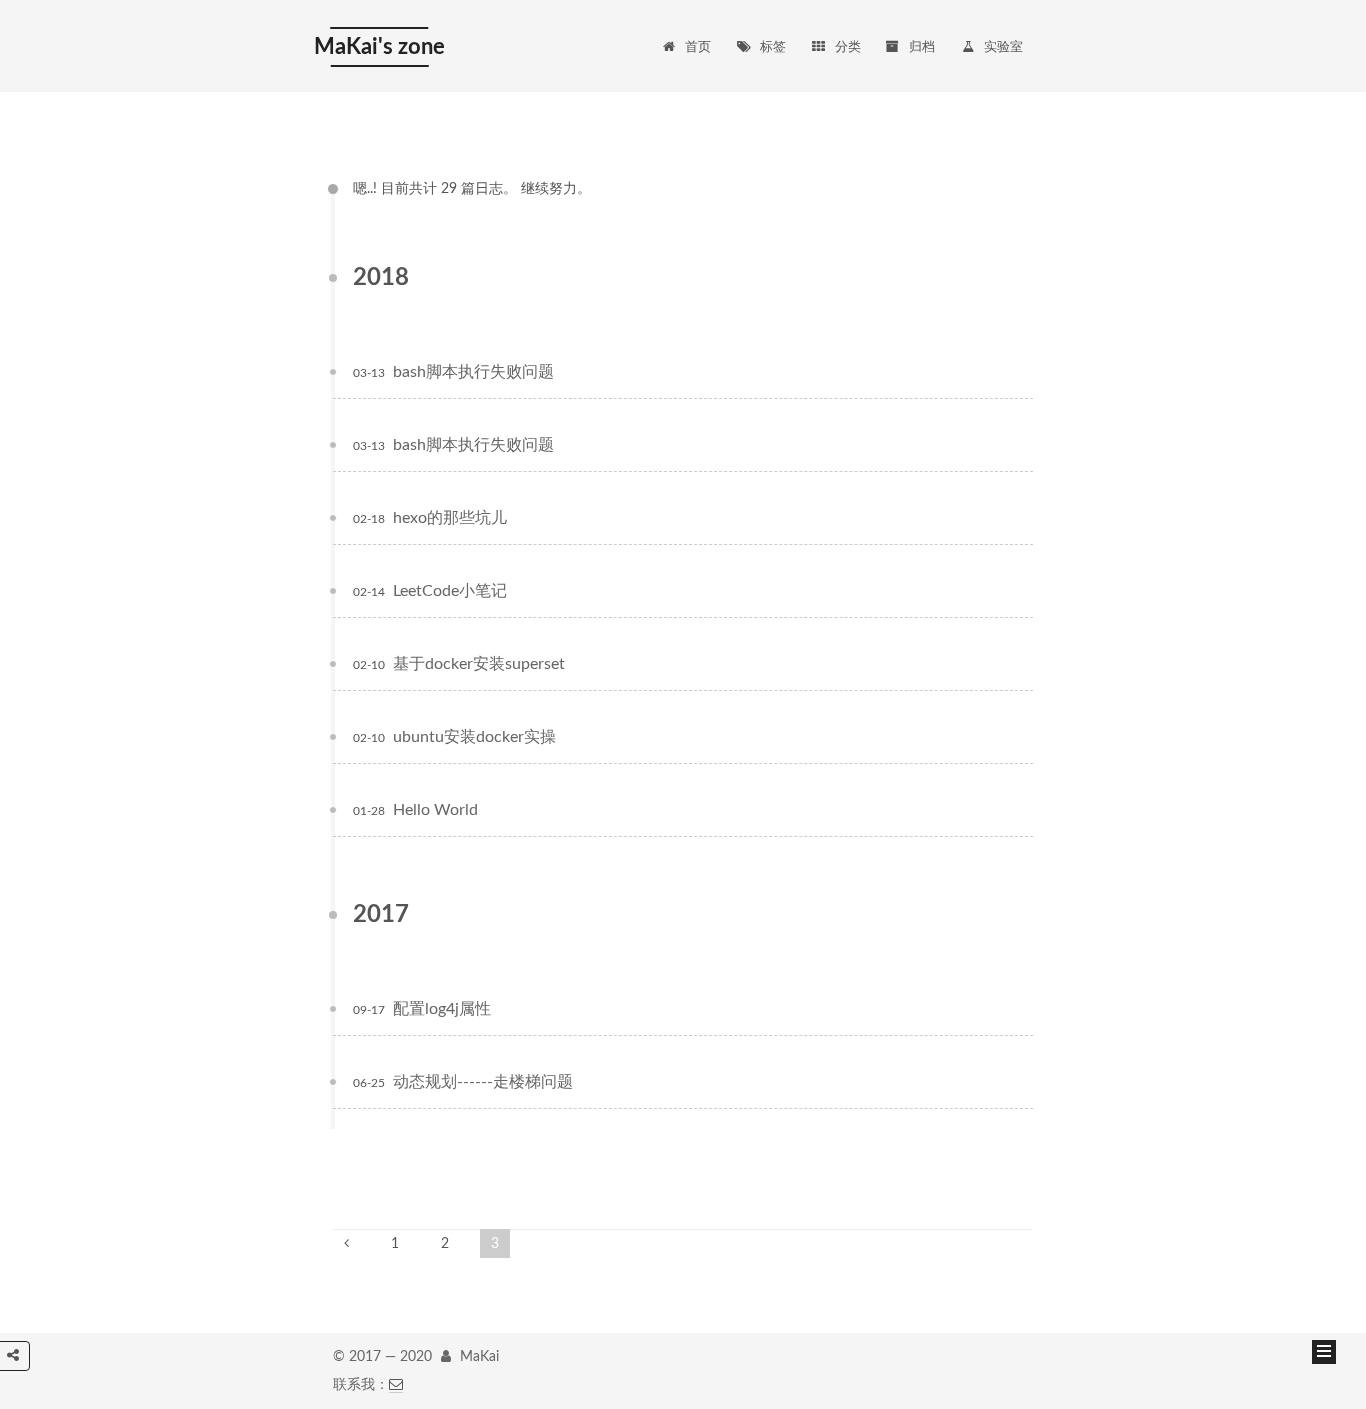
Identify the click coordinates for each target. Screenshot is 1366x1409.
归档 (922, 47)
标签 (773, 47)
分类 (848, 47)
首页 (698, 47)
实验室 (1003, 47)
